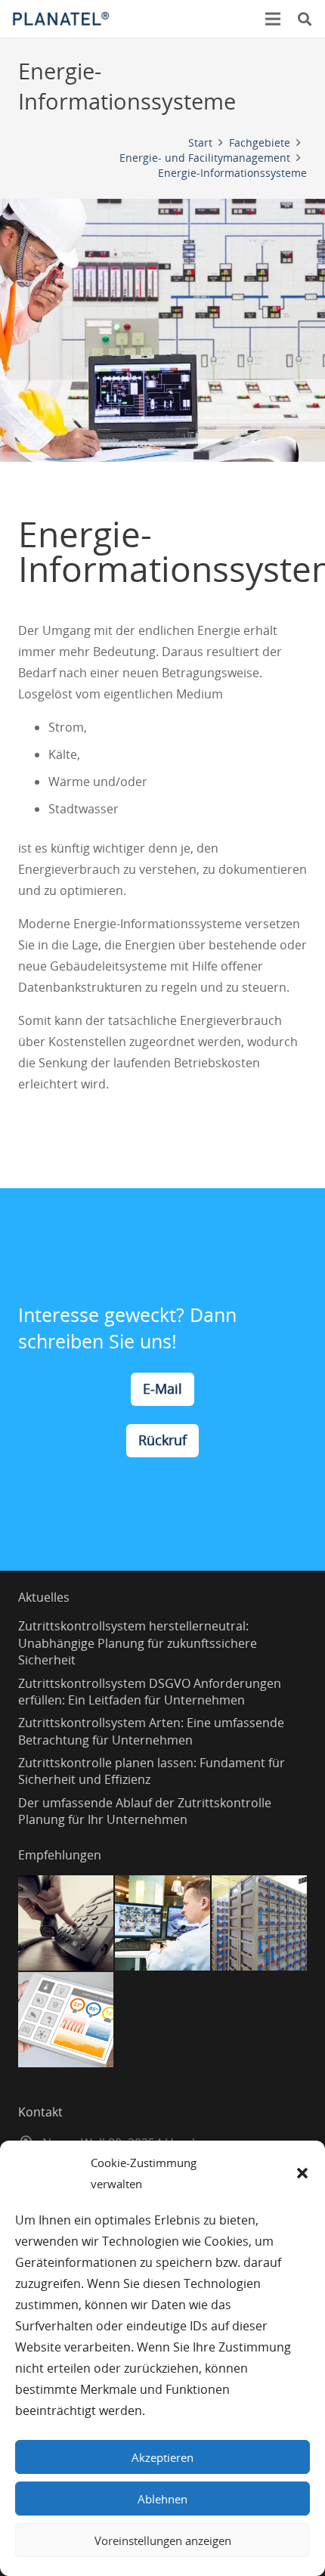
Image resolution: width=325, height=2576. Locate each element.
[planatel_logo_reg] (61, 19)
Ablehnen (162, 2499)
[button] (302, 2173)
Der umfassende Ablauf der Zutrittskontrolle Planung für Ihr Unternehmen (145, 1811)
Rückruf (162, 1440)
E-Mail (162, 1389)
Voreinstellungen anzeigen (163, 2540)
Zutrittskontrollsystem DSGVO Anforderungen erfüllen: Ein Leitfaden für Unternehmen (150, 1692)
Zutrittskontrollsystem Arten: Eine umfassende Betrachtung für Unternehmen (151, 1731)
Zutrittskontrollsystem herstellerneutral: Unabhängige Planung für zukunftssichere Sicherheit (138, 1643)
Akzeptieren (162, 2457)
